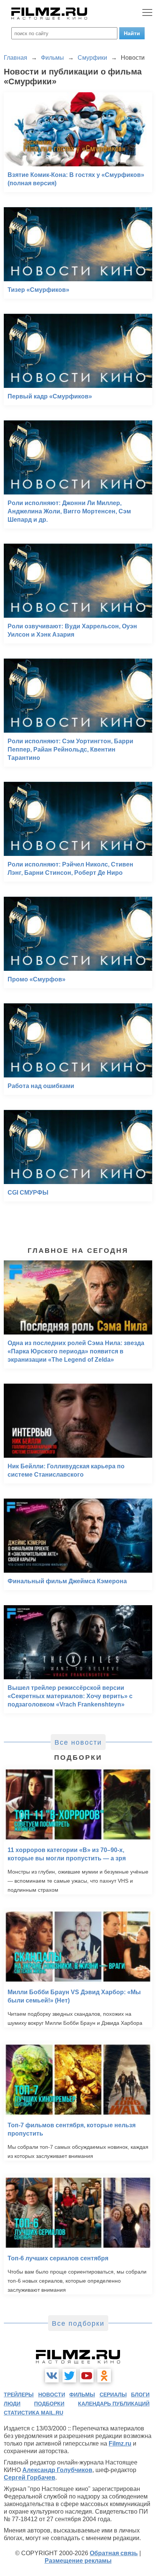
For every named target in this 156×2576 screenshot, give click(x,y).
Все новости (78, 1742)
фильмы (82, 2395)
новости (52, 2395)
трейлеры (19, 2395)
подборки (49, 2404)
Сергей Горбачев (30, 2478)
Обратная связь (114, 2553)
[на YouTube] (87, 2376)
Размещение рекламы (78, 2561)
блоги (140, 2395)
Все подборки (78, 2323)
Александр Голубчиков (57, 2470)
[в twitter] (69, 2376)
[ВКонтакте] (52, 2376)
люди (12, 2404)
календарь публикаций (114, 2404)
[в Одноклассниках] (104, 2376)
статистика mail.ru (34, 2413)
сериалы (113, 2395)
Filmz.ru (120, 2443)
